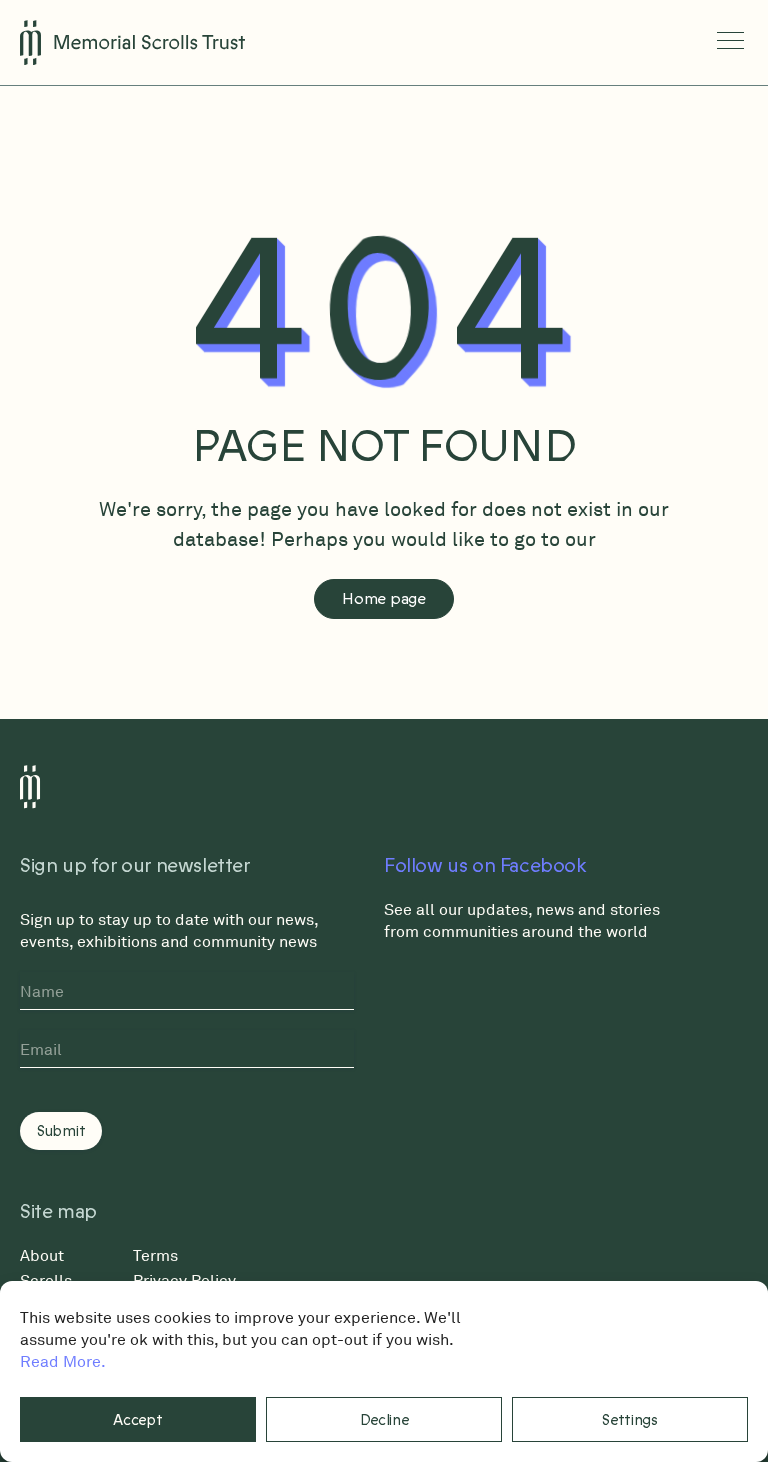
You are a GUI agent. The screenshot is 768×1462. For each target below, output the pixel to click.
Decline (384, 1420)
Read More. (63, 1361)
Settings (630, 1420)
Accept (137, 1420)
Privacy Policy (184, 1280)
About (42, 1255)
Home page (383, 599)
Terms (155, 1255)
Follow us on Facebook (485, 866)
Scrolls (46, 1280)
